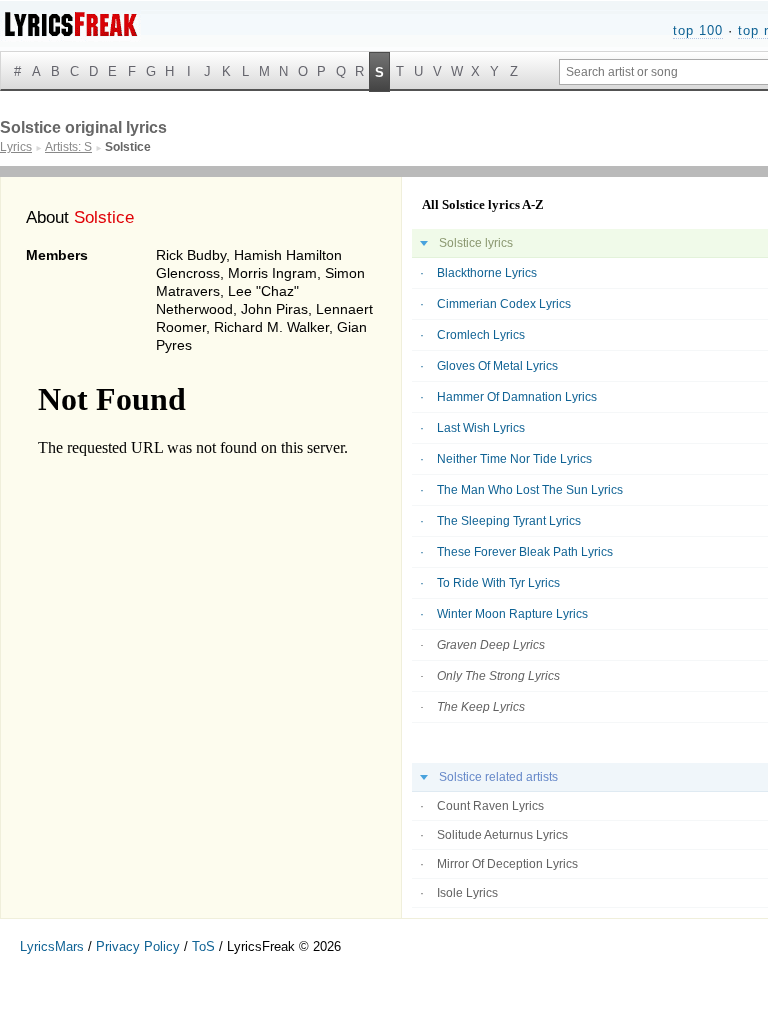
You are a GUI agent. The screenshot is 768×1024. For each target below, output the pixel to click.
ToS (203, 946)
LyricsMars (52, 946)
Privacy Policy (138, 946)
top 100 (698, 30)
